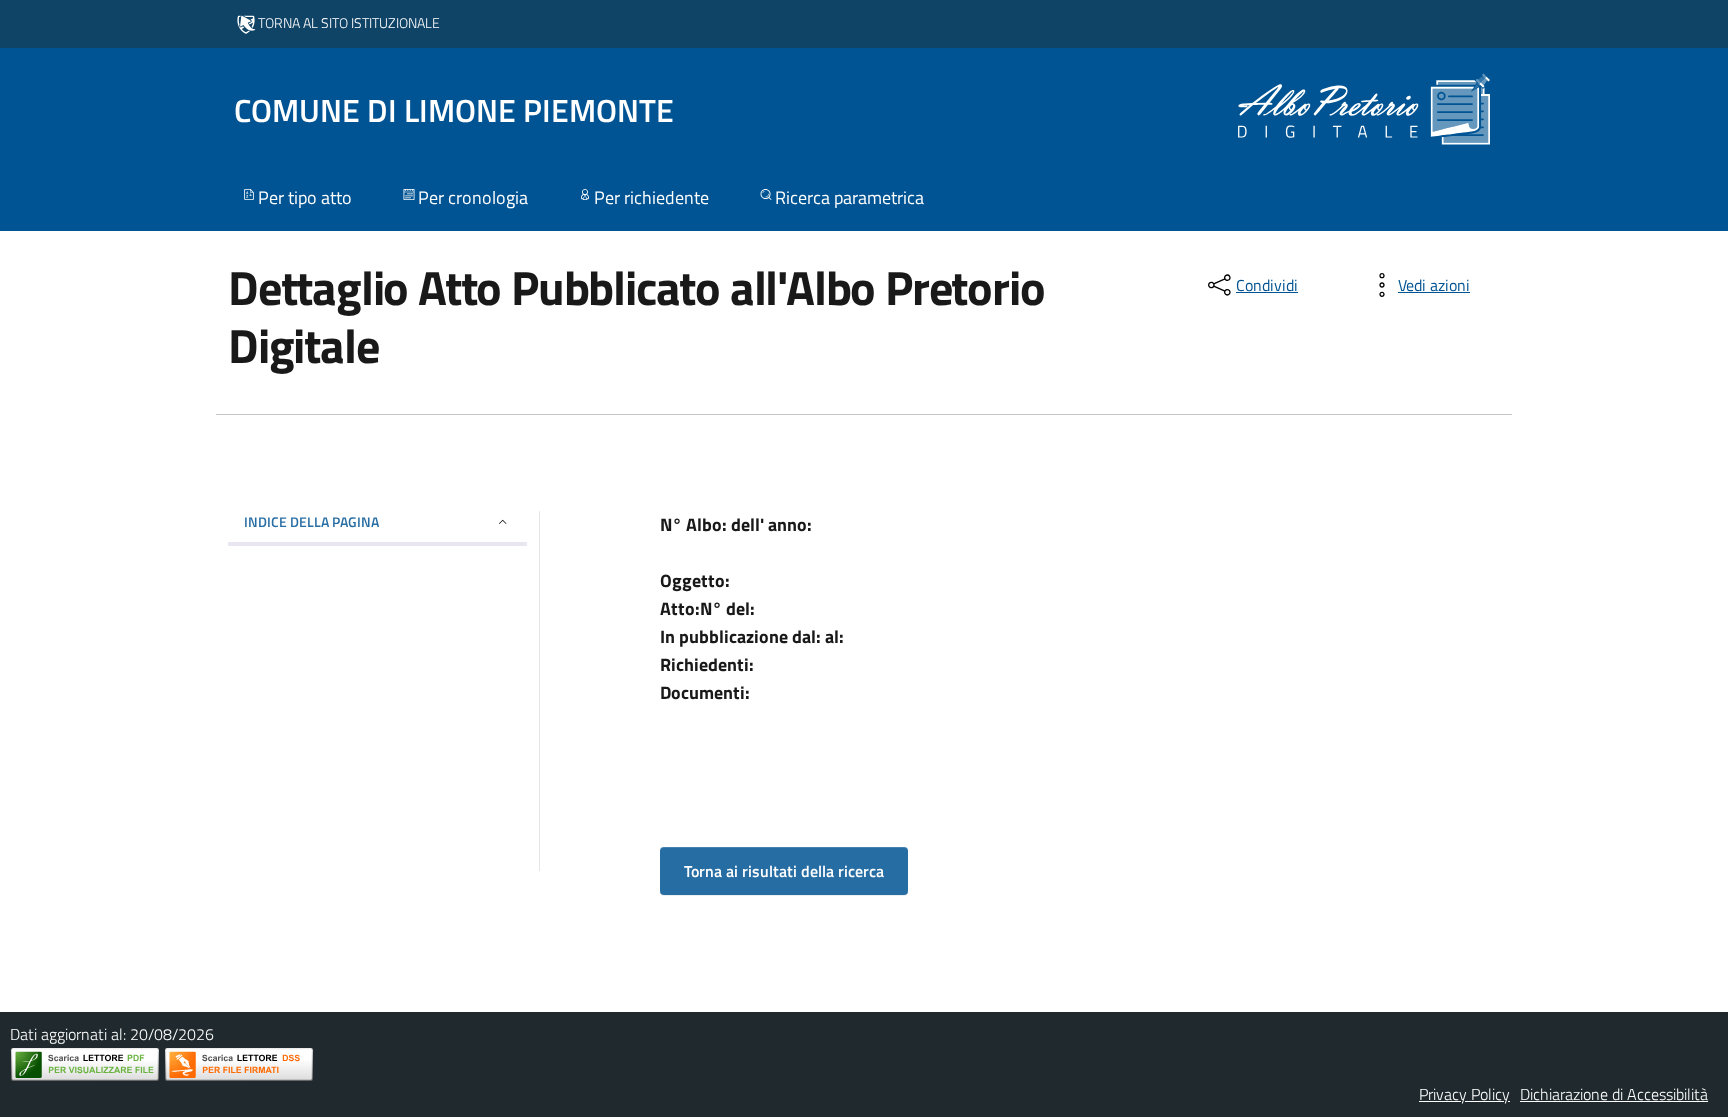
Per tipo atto (305, 197)
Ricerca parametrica (849, 197)
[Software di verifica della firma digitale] (239, 1064)
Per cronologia (473, 197)
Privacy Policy (1464, 1094)
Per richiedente (651, 197)
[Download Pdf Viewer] (85, 1064)
